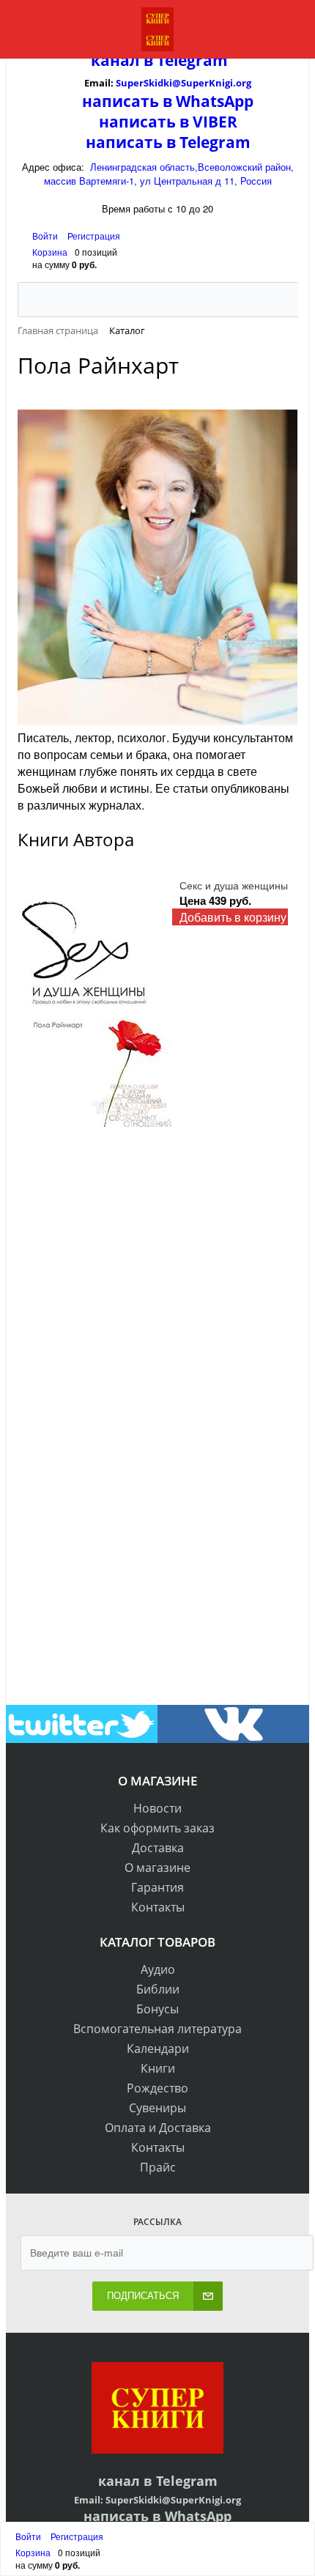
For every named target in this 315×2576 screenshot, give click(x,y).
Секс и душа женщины (234, 885)
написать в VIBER (168, 122)
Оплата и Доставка (158, 2128)
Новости (157, 1808)
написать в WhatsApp (168, 101)
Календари (158, 2048)
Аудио (158, 1969)
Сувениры (157, 2108)
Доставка (158, 1848)
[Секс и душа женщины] (95, 1002)
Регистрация (94, 236)
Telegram (190, 60)
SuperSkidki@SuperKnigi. (176, 83)
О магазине (157, 1868)
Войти (46, 236)
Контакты (158, 1907)
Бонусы (157, 2009)
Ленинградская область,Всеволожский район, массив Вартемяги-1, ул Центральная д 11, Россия (169, 174)
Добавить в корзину (233, 917)
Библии (158, 1989)
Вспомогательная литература (157, 2029)
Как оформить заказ (157, 1828)
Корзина (50, 252)
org (244, 83)
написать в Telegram (168, 142)
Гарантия (157, 1887)
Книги (158, 2068)
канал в (122, 60)
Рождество (157, 2088)
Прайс (158, 2167)
